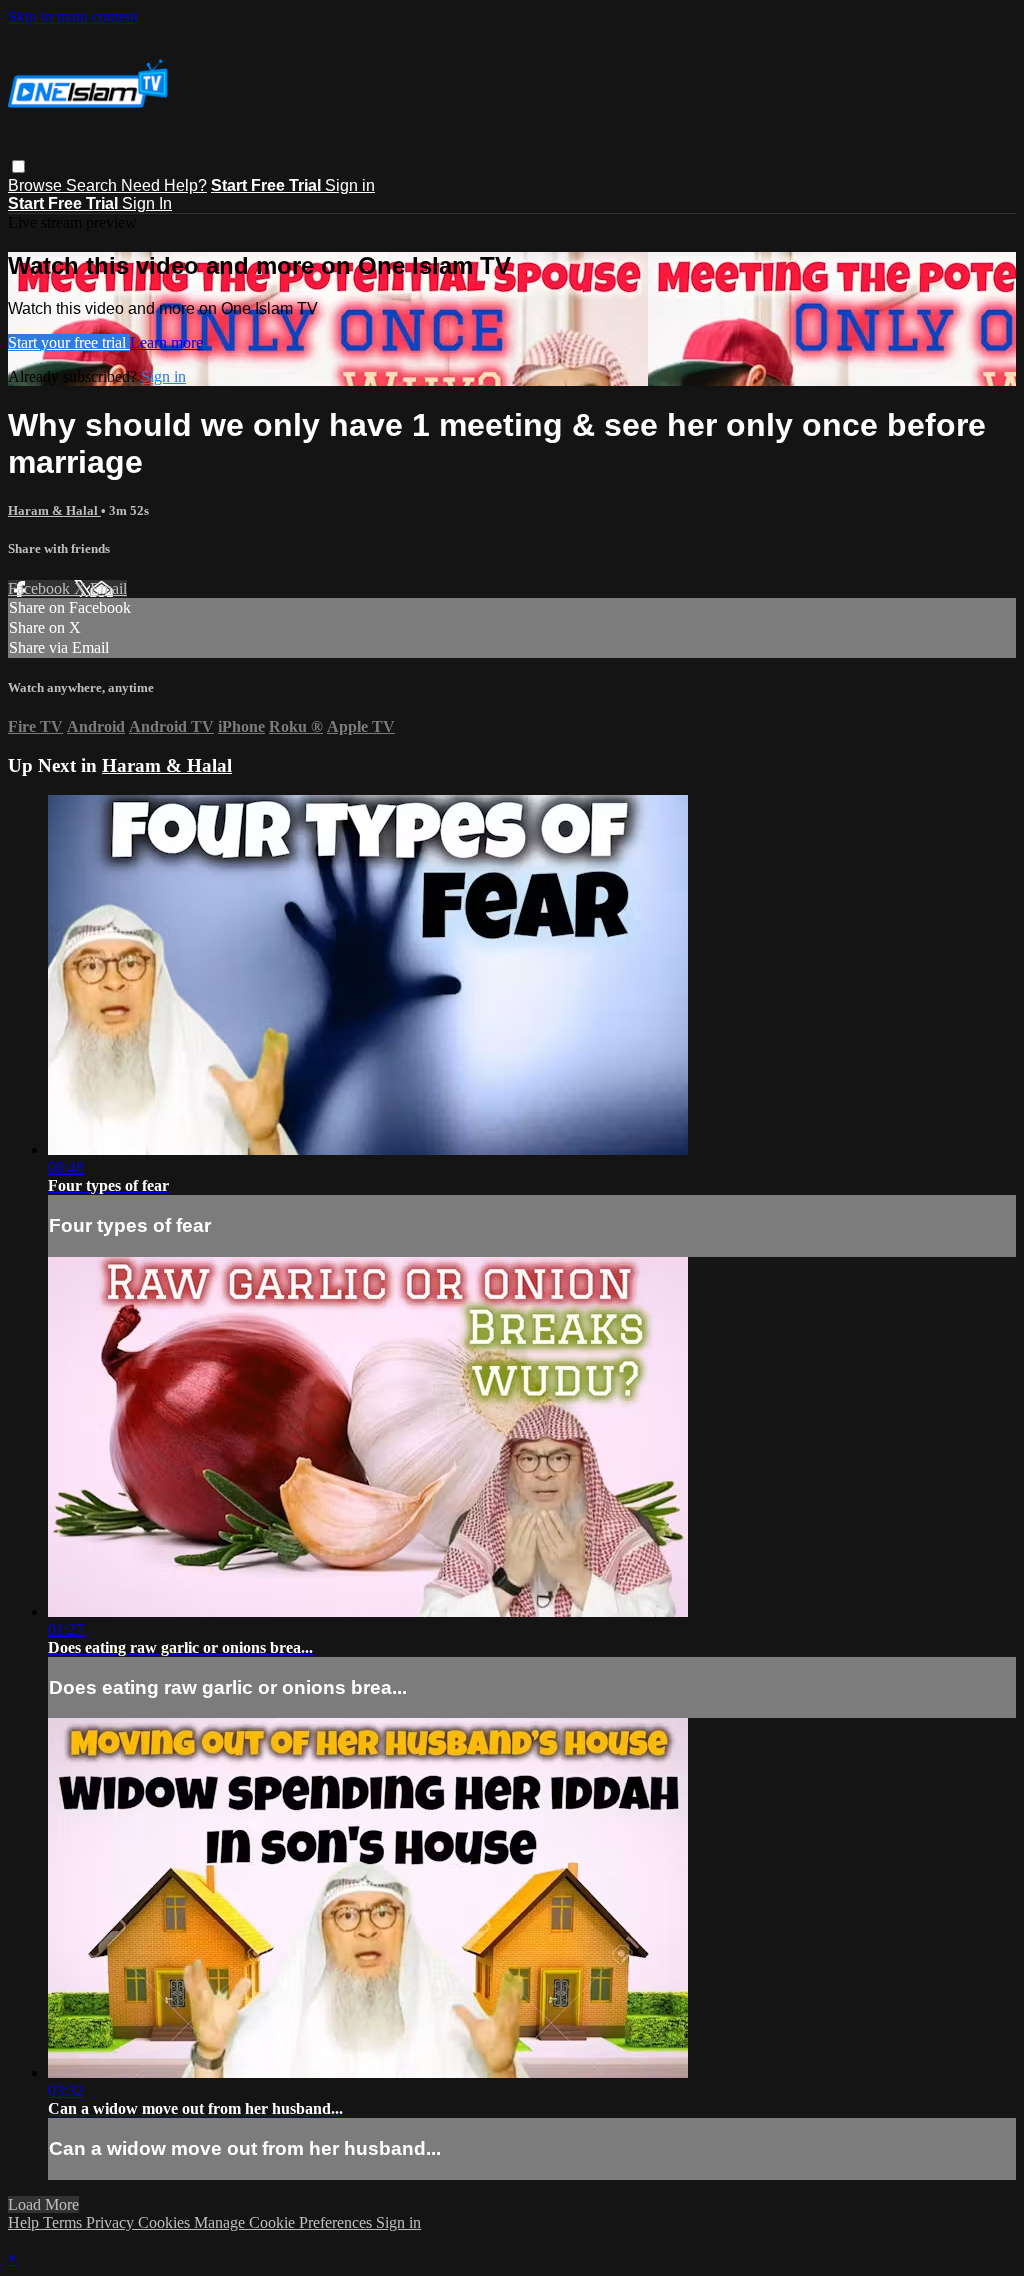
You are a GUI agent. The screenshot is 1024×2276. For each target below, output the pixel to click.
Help (25, 2222)
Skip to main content (73, 16)
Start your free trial (69, 342)
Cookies (166, 2222)
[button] (18, 166)
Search (93, 185)
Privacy (112, 2222)
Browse (37, 185)
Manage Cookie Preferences (285, 2222)
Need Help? (164, 185)
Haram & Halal (54, 510)
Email (108, 588)
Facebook (41, 588)
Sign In (147, 203)
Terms (64, 2222)
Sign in (350, 185)
